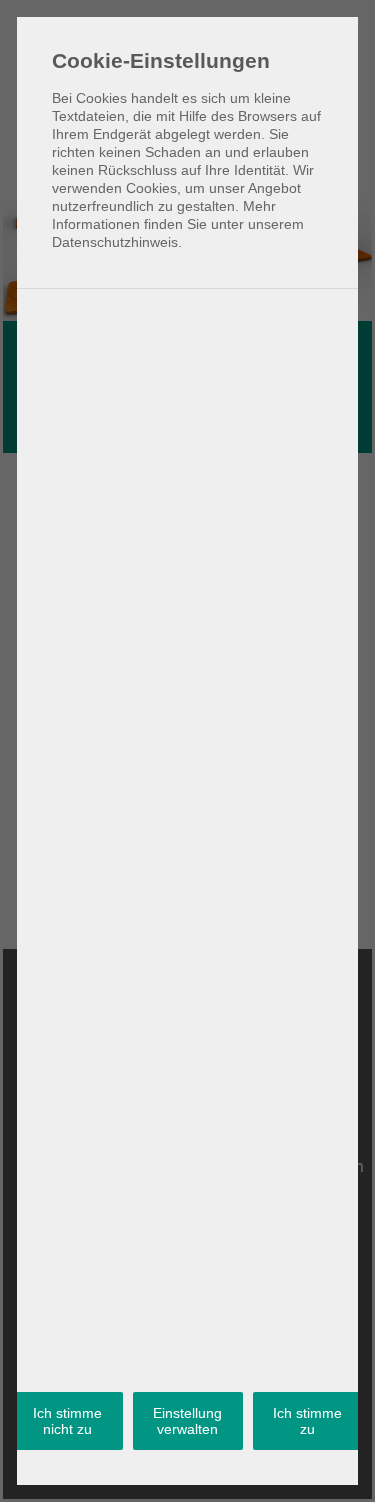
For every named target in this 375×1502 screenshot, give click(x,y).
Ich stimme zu (307, 1421)
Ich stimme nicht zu (67, 1421)
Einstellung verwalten (187, 1421)
